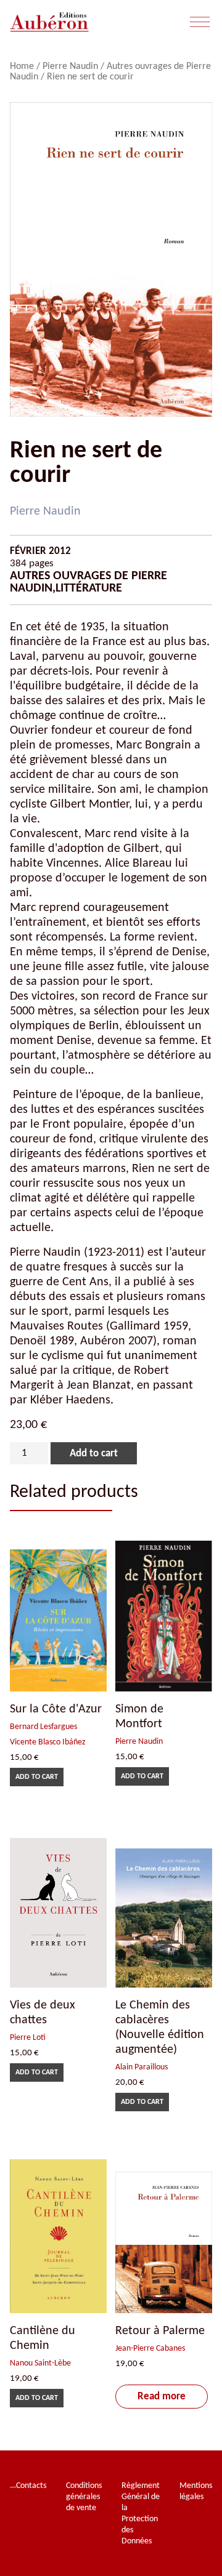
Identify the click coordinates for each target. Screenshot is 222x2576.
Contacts (31, 2486)
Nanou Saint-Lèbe (40, 2363)
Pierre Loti (28, 2038)
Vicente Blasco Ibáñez (48, 1742)
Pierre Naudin (70, 66)
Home (22, 66)
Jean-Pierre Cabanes (150, 2349)
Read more (162, 2397)
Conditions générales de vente (84, 2497)
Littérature (89, 588)
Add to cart (94, 1454)
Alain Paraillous (142, 2067)
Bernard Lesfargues (43, 1727)
